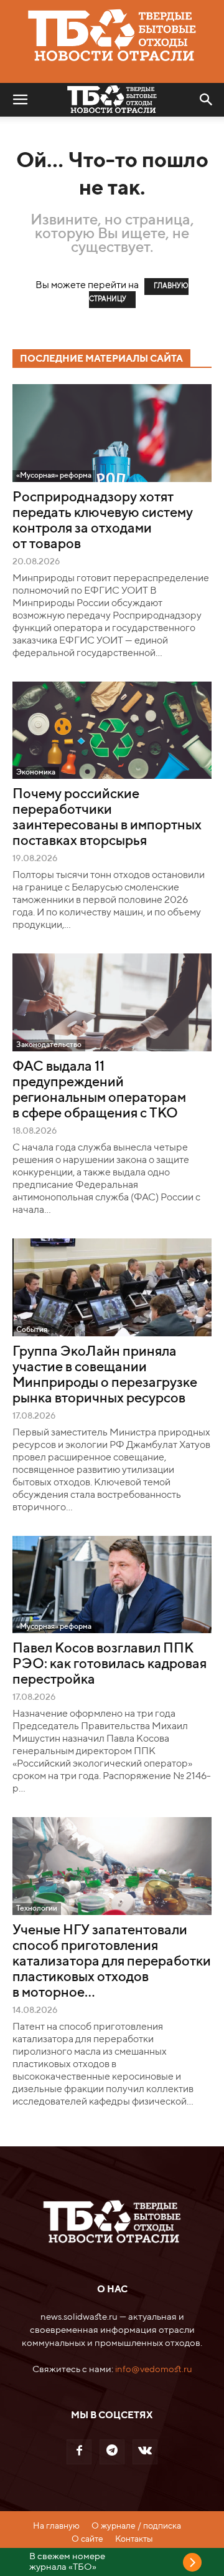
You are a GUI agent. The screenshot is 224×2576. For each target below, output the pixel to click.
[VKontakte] (145, 2452)
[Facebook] (79, 2452)
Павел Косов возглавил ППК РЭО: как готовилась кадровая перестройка (110, 1664)
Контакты (134, 2539)
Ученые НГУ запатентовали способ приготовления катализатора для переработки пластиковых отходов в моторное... (112, 1962)
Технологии (37, 1909)
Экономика (36, 773)
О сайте (87, 2539)
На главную (56, 2526)
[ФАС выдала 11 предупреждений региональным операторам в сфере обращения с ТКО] (112, 1002)
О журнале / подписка (136, 2526)
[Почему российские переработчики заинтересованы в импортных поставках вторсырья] (112, 731)
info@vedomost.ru (154, 2369)
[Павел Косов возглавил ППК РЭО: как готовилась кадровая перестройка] (112, 1585)
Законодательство (49, 1045)
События (32, 1330)
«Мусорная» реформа (54, 476)
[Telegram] (112, 2452)
